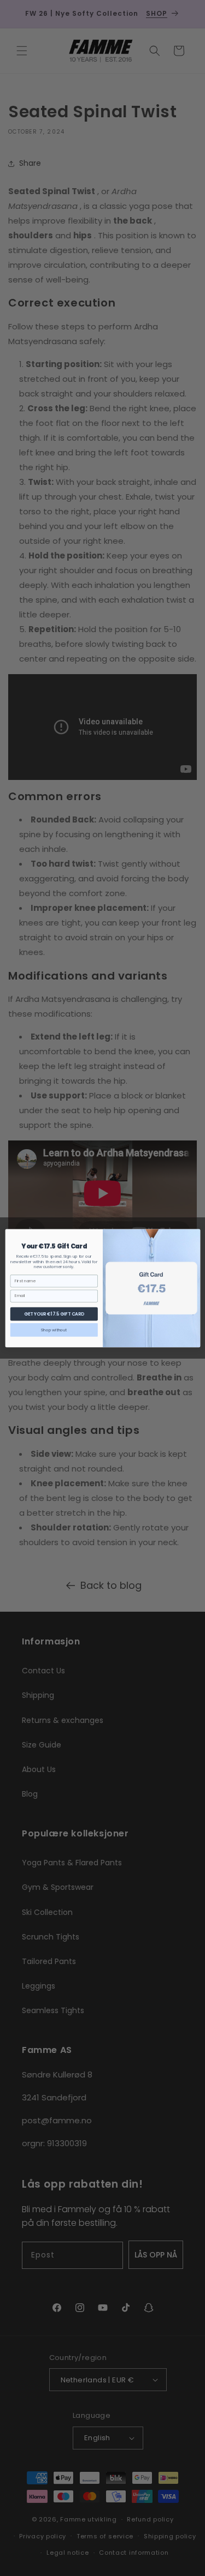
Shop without (54, 1329)
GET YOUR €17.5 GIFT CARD (54, 1313)
